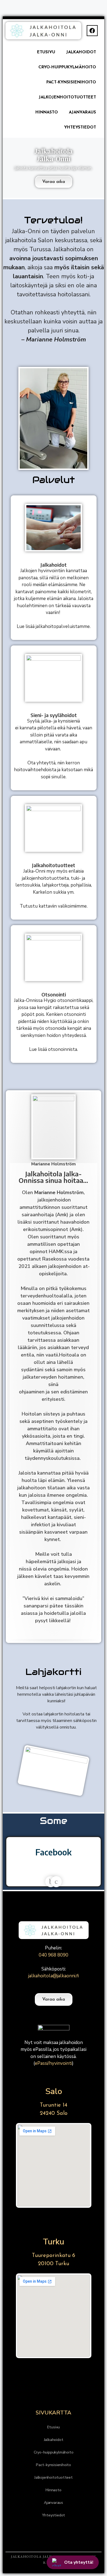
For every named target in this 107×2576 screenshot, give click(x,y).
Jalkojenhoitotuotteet (67, 97)
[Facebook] (92, 31)
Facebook (54, 1852)
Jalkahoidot (81, 52)
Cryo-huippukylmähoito (67, 67)
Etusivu (46, 52)
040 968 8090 (54, 1955)
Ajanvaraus (82, 112)
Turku (54, 2242)
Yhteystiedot (80, 128)
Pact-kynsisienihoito (71, 82)
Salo (54, 2091)
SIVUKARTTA (54, 2413)
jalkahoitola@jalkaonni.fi (54, 1976)
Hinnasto (47, 112)
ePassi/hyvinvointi (54, 2063)
